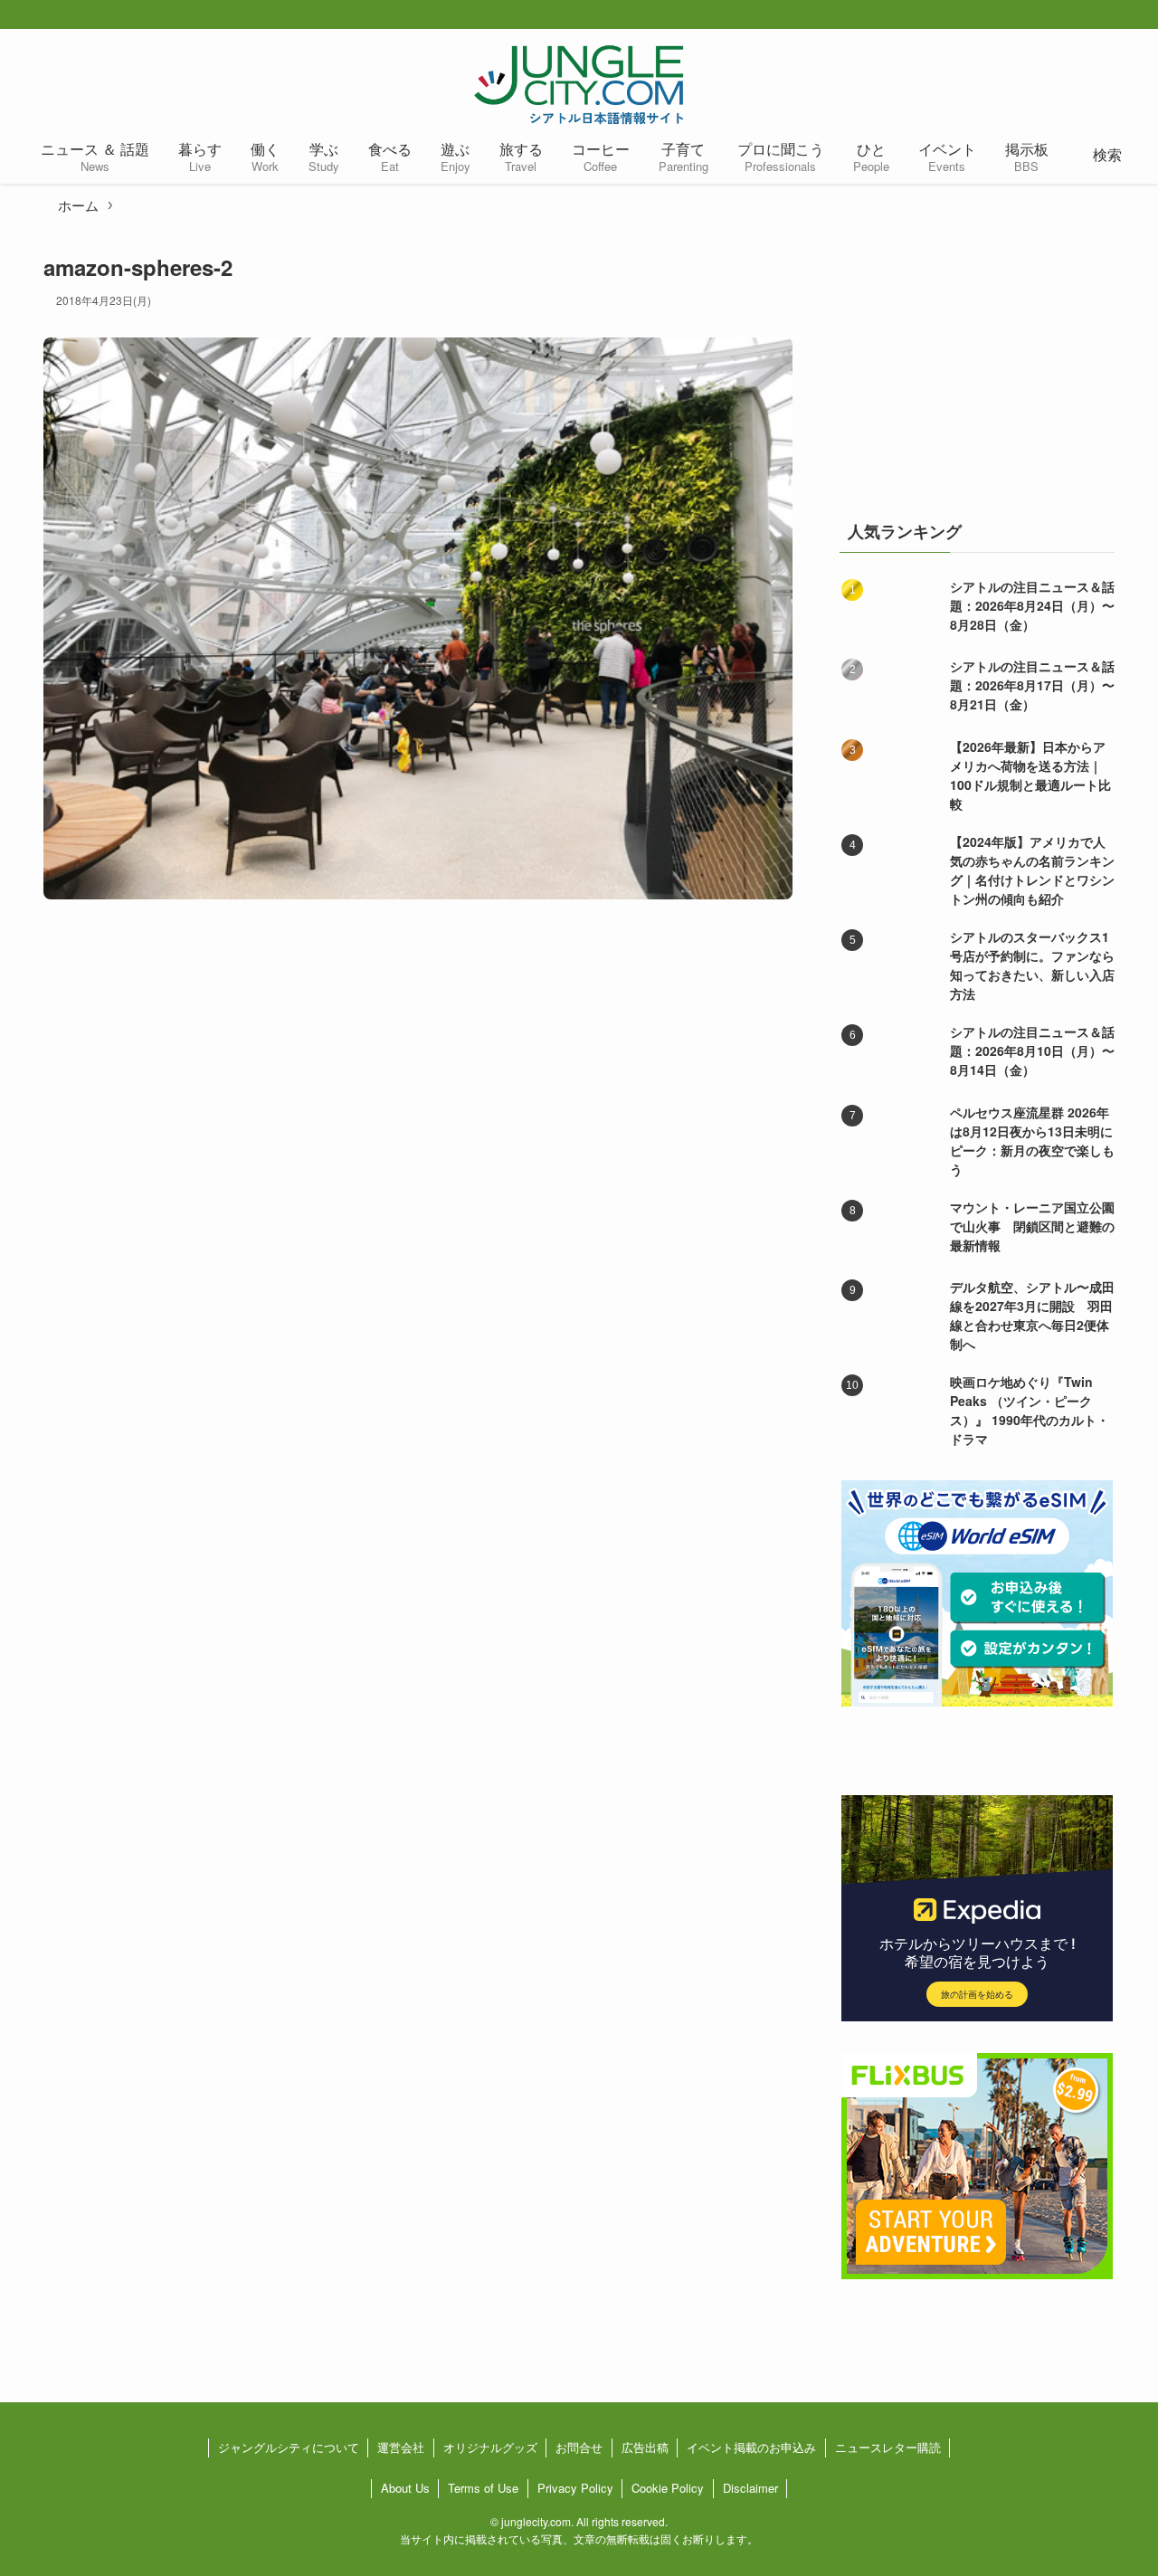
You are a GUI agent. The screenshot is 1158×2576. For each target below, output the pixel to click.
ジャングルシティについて (289, 2447)
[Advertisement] (977, 366)
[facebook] (1057, 15)
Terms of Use (483, 2488)
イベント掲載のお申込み (751, 2447)
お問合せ (579, 2447)
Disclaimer (750, 2488)
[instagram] (1115, 15)
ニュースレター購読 (888, 2447)
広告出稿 (645, 2447)
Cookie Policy (668, 2488)
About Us (405, 2488)
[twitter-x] (1086, 15)
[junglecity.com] (579, 84)
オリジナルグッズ (490, 2447)
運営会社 (401, 2447)
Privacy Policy (575, 2488)
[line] (1144, 15)
